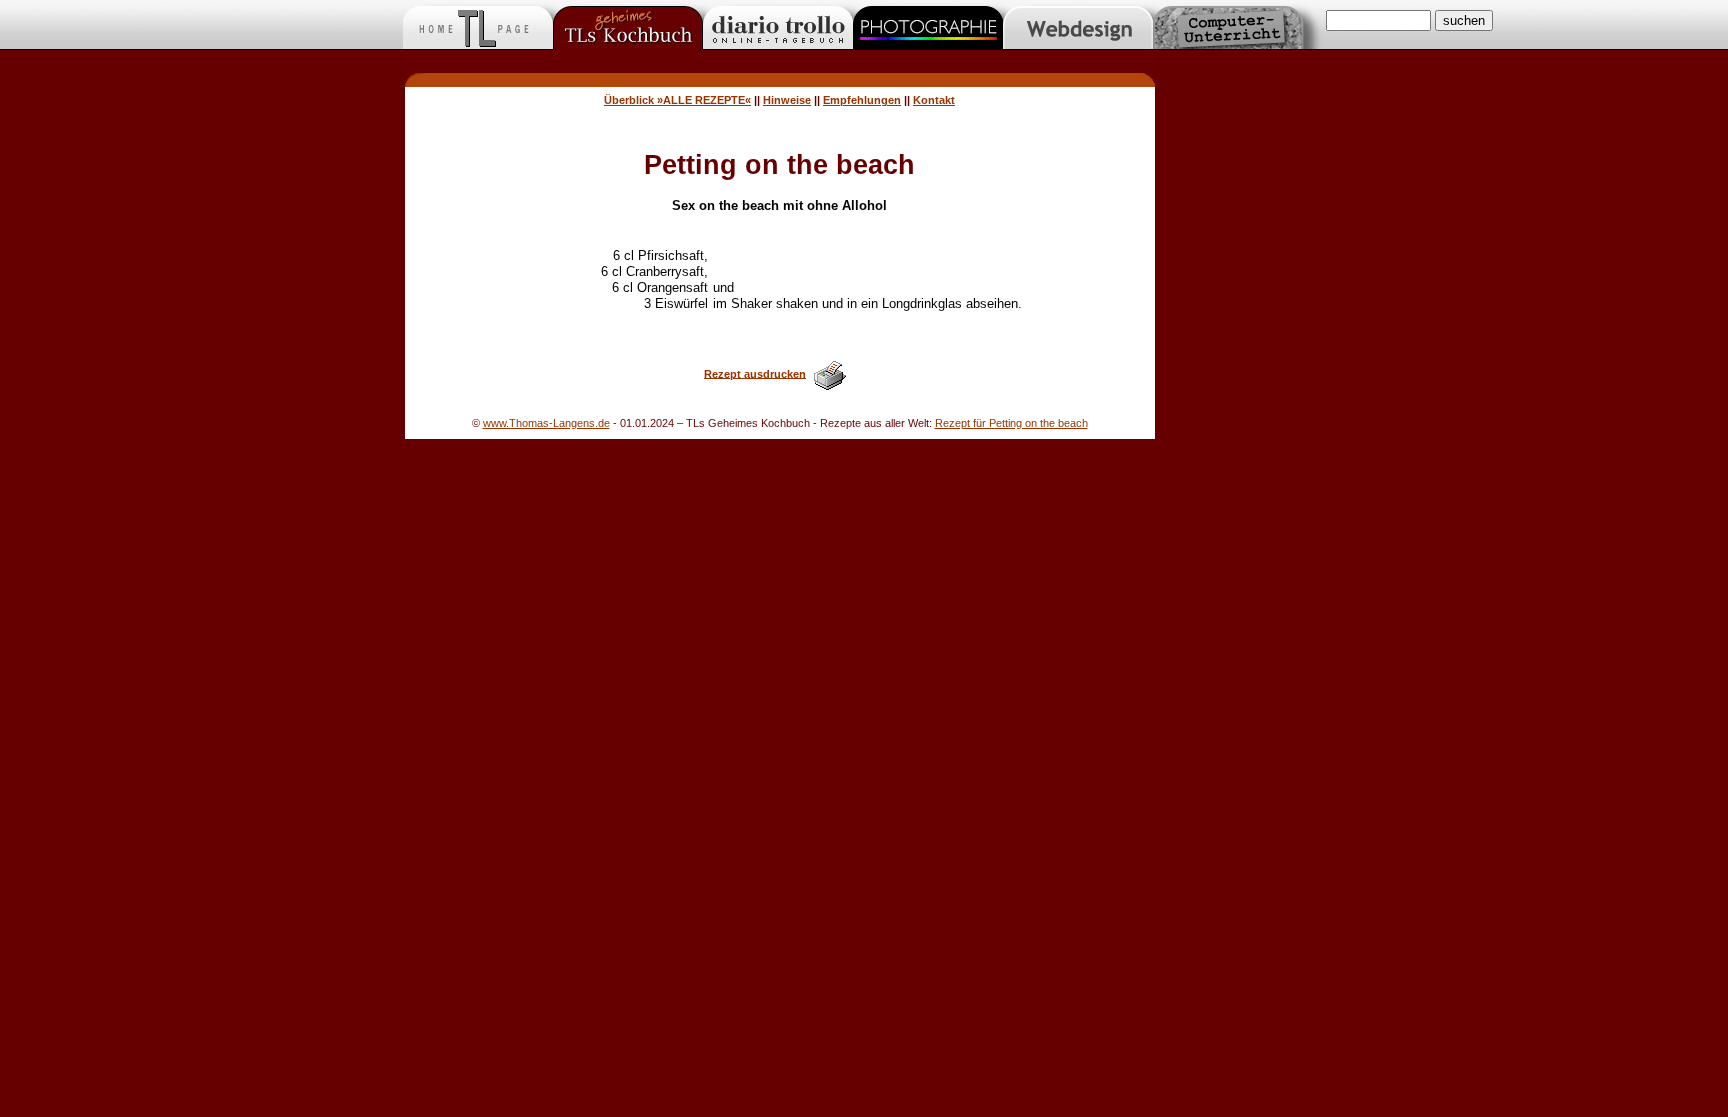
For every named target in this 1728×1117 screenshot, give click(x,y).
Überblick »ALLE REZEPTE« (677, 100)
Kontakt (934, 100)
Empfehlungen (862, 100)
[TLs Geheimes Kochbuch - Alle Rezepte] (780, 81)
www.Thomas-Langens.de (546, 423)
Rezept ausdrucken (755, 373)
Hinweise (787, 100)
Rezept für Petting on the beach (1011, 423)
